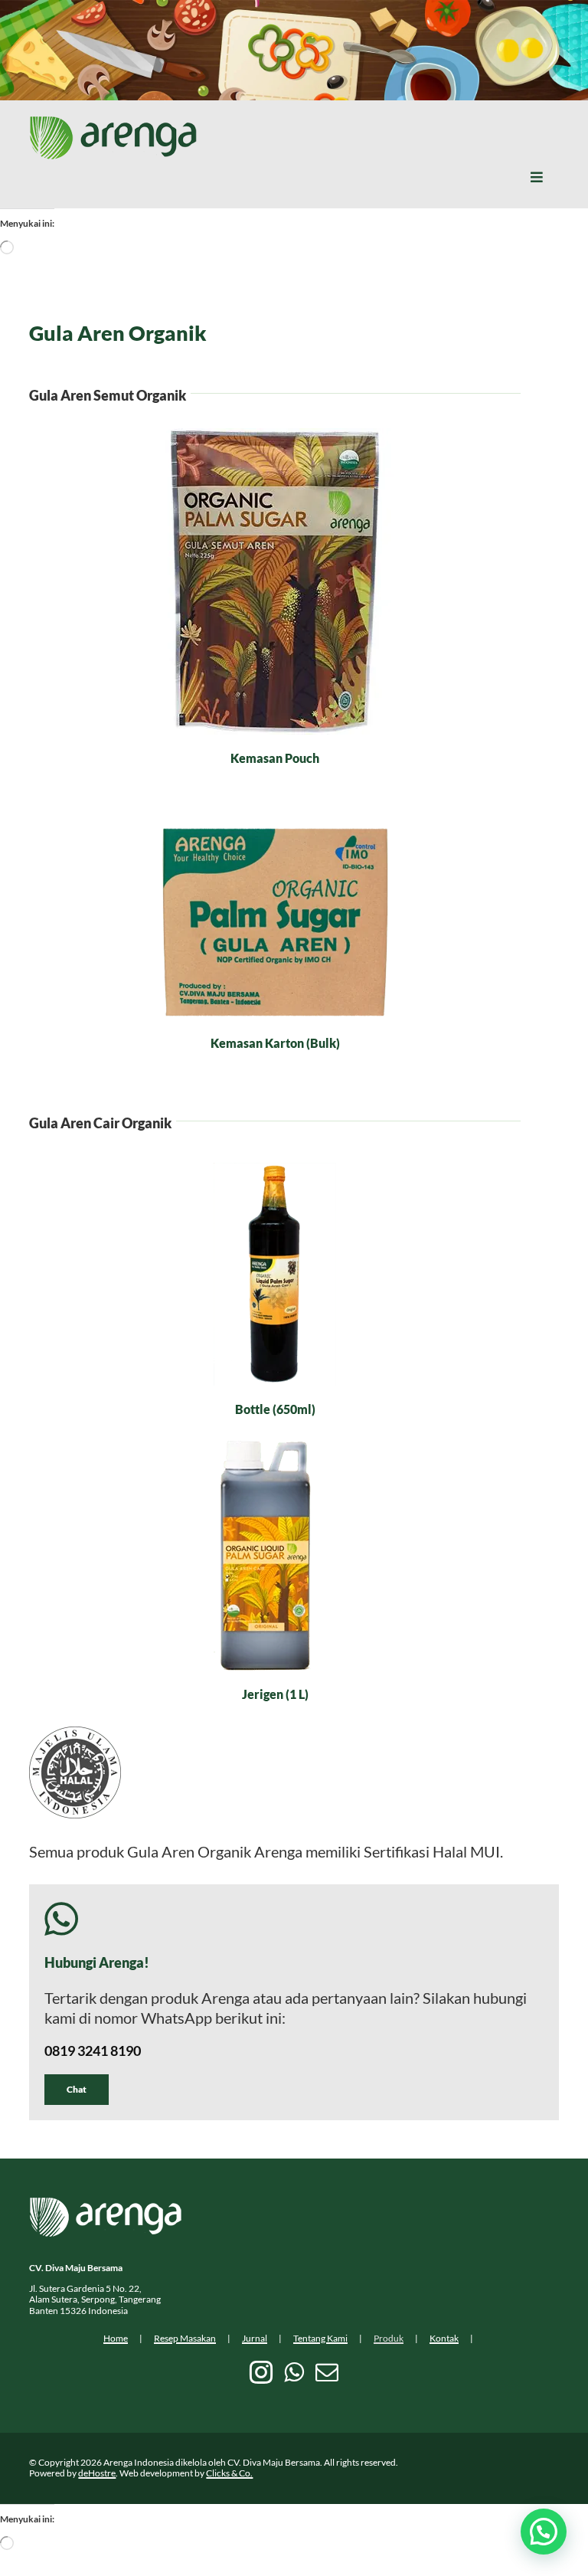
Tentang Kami (320, 2338)
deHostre (97, 2473)
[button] (544, 2532)
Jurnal (255, 2338)
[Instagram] (261, 2372)
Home (116, 2338)
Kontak (444, 2338)
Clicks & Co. (229, 2473)
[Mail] (327, 2372)
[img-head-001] (113, 123)
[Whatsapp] (294, 2372)
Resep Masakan (185, 2338)
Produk (389, 2338)
